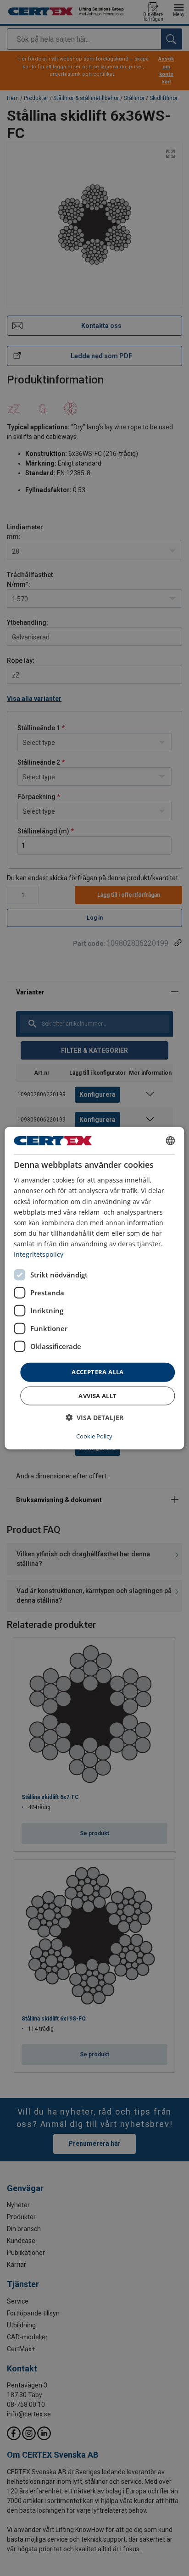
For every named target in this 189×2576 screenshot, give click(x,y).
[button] (94, 1417)
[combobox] (171, 1141)
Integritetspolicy (39, 1254)
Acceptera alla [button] (98, 1372)
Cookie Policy (94, 1436)
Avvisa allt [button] (97, 1395)
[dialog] (94, 1288)
